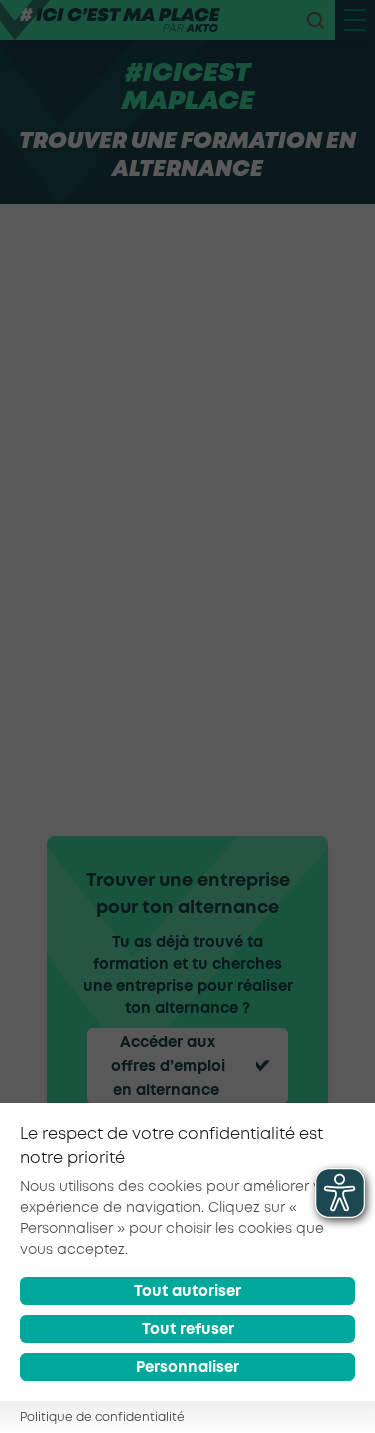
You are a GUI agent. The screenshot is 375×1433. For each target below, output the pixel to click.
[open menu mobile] (355, 20)
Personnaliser (187, 1368)
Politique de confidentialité (102, 1417)
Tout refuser (188, 1330)
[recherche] (315, 20)
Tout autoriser (187, 1292)
